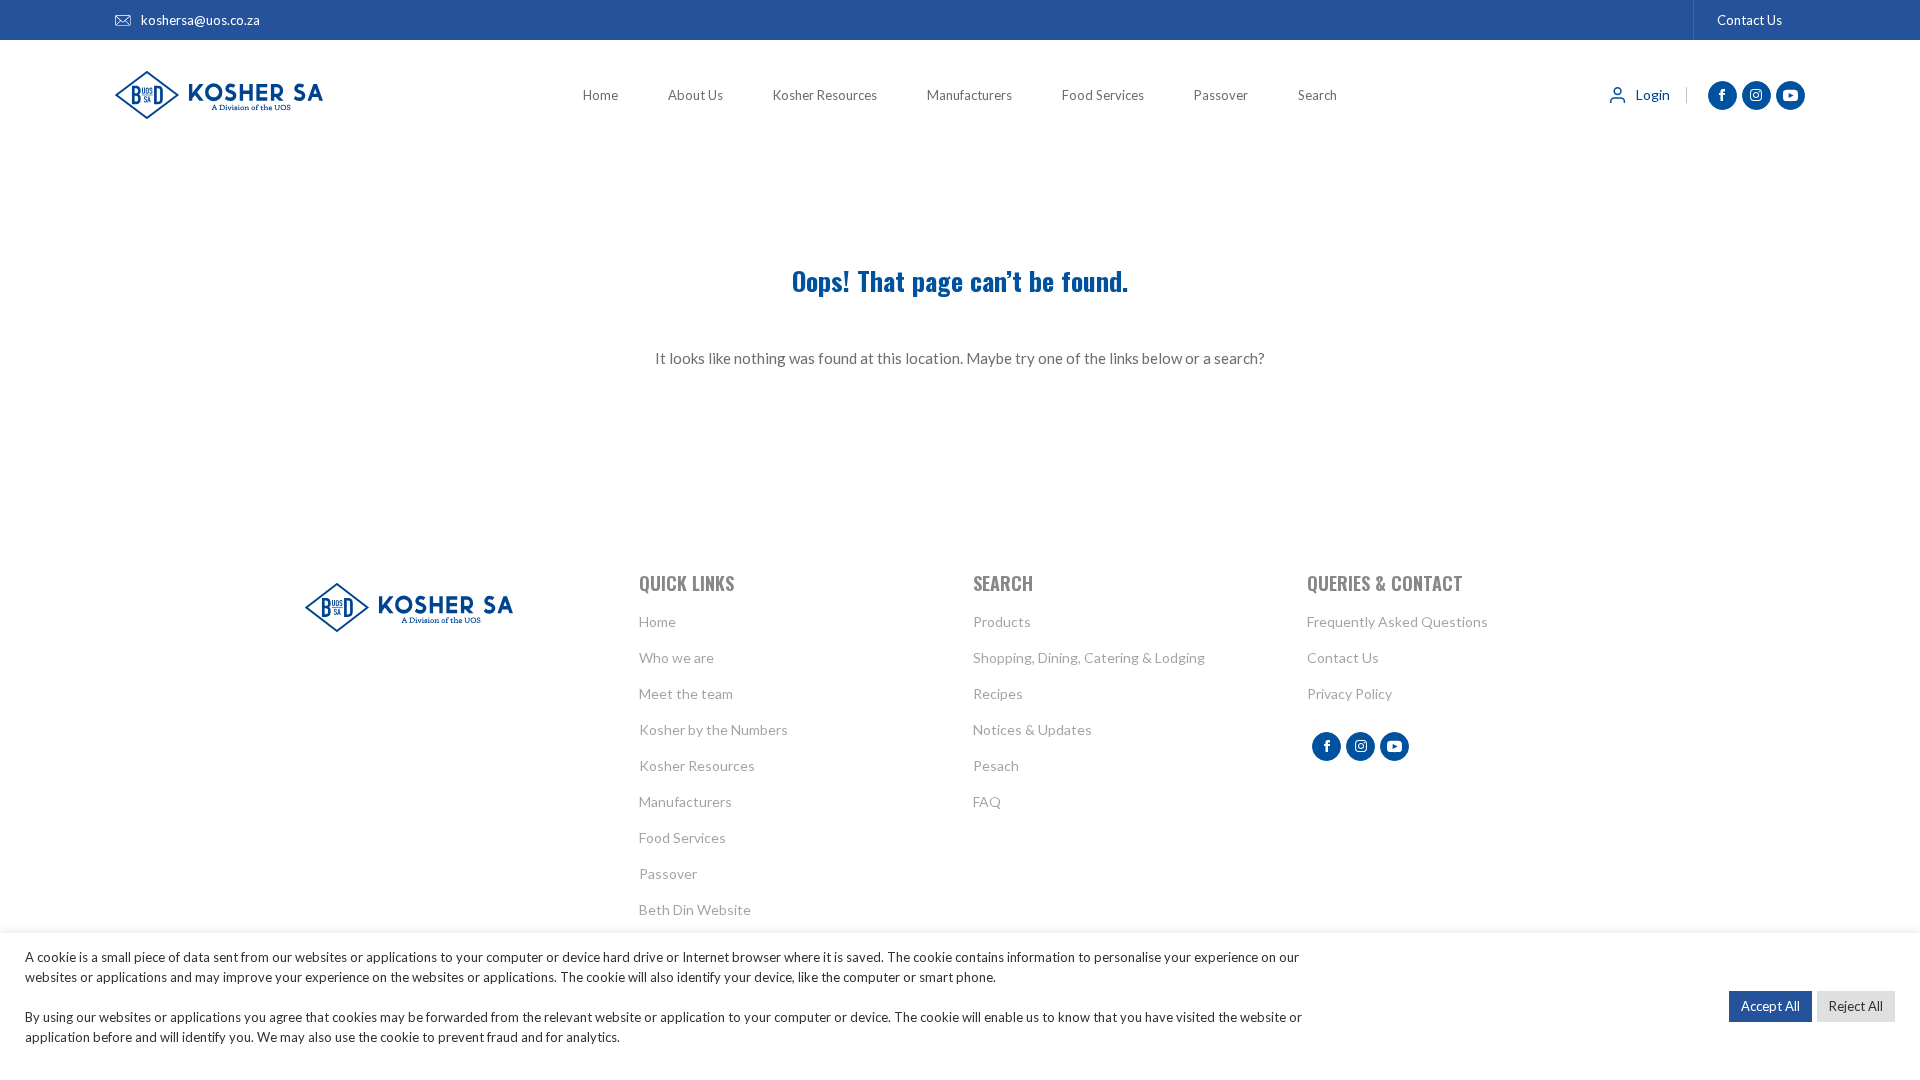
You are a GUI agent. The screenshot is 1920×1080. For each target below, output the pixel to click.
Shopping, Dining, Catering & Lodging (1089, 657)
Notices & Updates (1032, 729)
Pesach (996, 765)
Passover (1221, 95)
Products (1002, 621)
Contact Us (1749, 20)
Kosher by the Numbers (713, 729)
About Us (695, 95)
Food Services (1103, 95)
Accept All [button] (1770, 1006)
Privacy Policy (1349, 693)
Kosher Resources (825, 95)
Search (1317, 95)
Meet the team (686, 693)
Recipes (998, 693)
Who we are (676, 657)
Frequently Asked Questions (1397, 621)
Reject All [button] (1856, 1006)
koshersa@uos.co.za (200, 20)
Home (600, 95)
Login (1653, 95)
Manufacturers (969, 95)
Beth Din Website (695, 909)
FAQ (987, 801)
